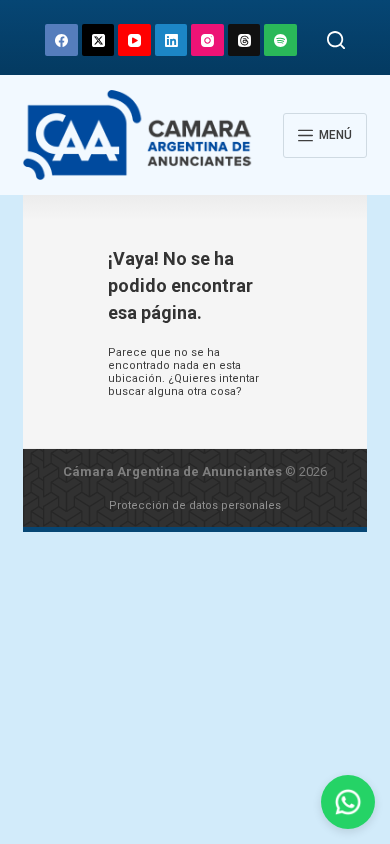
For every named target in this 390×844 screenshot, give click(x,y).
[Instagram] (207, 40)
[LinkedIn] (171, 40)
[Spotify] (280, 40)
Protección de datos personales (195, 505)
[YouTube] (134, 40)
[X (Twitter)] (98, 40)
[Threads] (244, 40)
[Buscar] (336, 40)
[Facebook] (61, 40)
